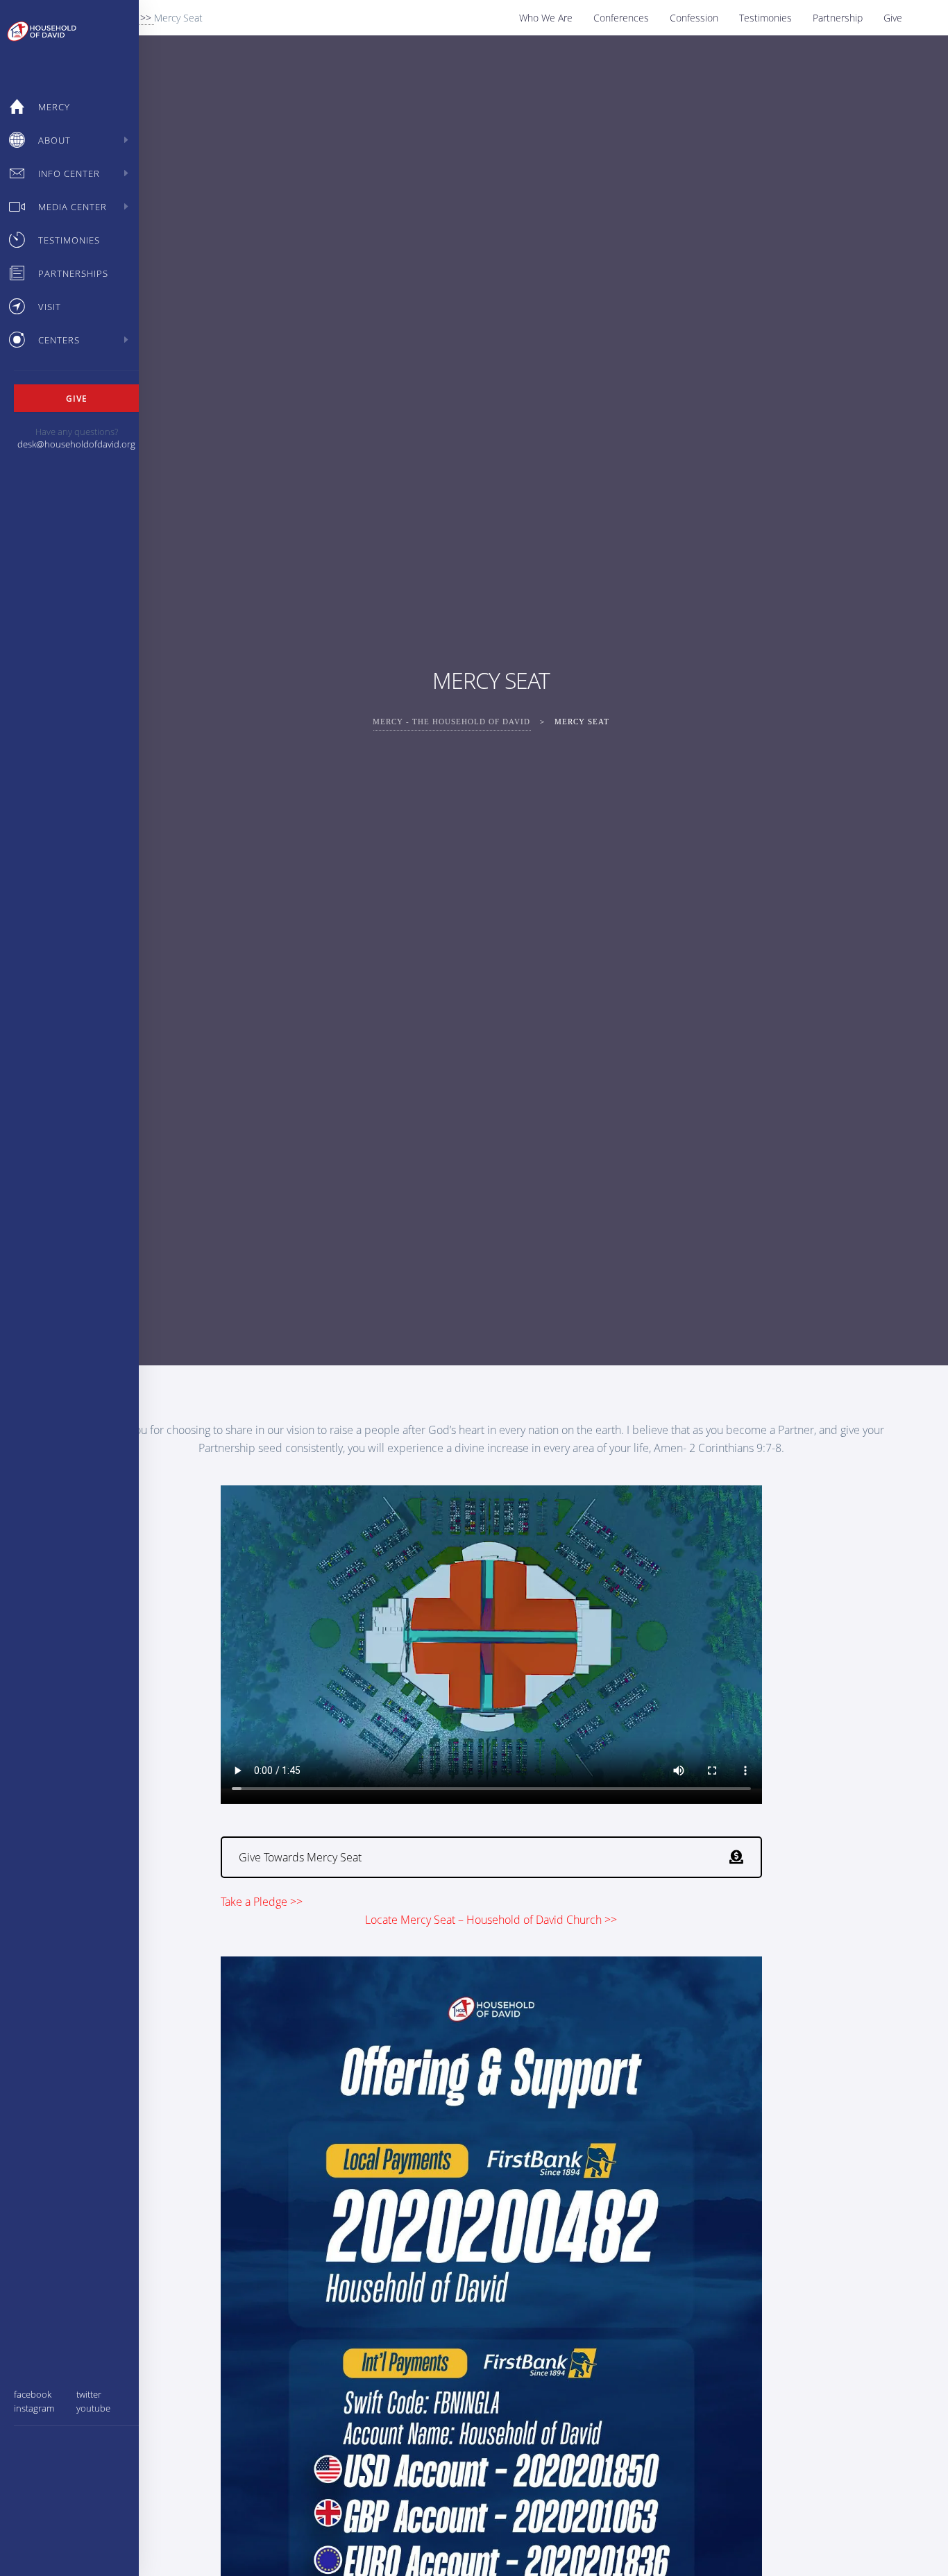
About (54, 140)
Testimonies (765, 18)
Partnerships (73, 273)
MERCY (54, 107)
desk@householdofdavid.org (76, 444)
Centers (59, 340)
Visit (50, 307)
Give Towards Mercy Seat (300, 1857)
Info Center (69, 173)
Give (893, 18)
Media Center (73, 207)
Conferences (621, 18)
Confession (694, 18)
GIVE (77, 398)
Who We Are (546, 18)
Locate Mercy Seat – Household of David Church (483, 1920)
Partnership (838, 18)
